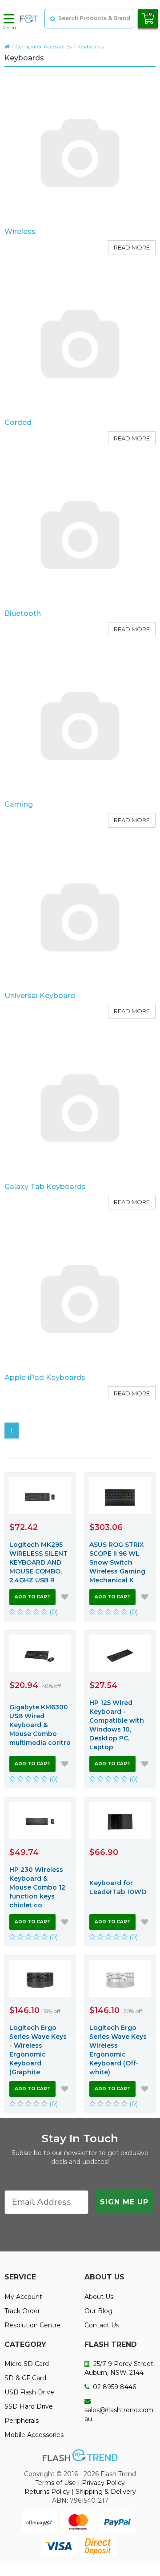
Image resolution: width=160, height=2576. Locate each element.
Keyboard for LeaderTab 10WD (118, 1887)
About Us (99, 2297)
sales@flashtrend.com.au (120, 2414)
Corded (18, 422)
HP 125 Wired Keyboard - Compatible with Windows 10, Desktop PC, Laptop (117, 1725)
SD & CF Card (25, 2378)
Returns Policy (47, 2492)
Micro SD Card (27, 2364)
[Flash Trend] (29, 19)
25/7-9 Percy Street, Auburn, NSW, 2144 (120, 2368)
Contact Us (102, 2325)
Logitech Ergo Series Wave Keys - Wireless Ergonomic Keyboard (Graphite (38, 2050)
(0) (53, 1612)
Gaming (19, 804)
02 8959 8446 (114, 2387)
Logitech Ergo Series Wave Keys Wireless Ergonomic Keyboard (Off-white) (118, 2050)
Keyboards (91, 46)
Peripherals (22, 2421)
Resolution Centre (33, 2325)
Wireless (20, 232)
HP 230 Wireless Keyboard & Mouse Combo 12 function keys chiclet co (37, 1887)
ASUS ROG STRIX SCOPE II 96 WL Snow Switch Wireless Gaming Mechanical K (117, 1562)
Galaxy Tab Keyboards (45, 1187)
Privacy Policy (103, 2483)
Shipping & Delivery (106, 2492)
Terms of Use (56, 2483)
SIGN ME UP (124, 2202)
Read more (132, 247)
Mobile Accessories (34, 2435)
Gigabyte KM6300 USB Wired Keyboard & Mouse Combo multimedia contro (40, 1725)
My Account (23, 2297)
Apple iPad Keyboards (45, 1377)
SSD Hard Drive (29, 2406)
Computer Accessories (43, 46)
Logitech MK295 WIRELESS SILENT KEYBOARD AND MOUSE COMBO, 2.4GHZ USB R (38, 1562)
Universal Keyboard (40, 996)
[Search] (52, 19)
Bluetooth (23, 613)
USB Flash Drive (29, 2392)
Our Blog (98, 2311)
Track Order (22, 2311)
